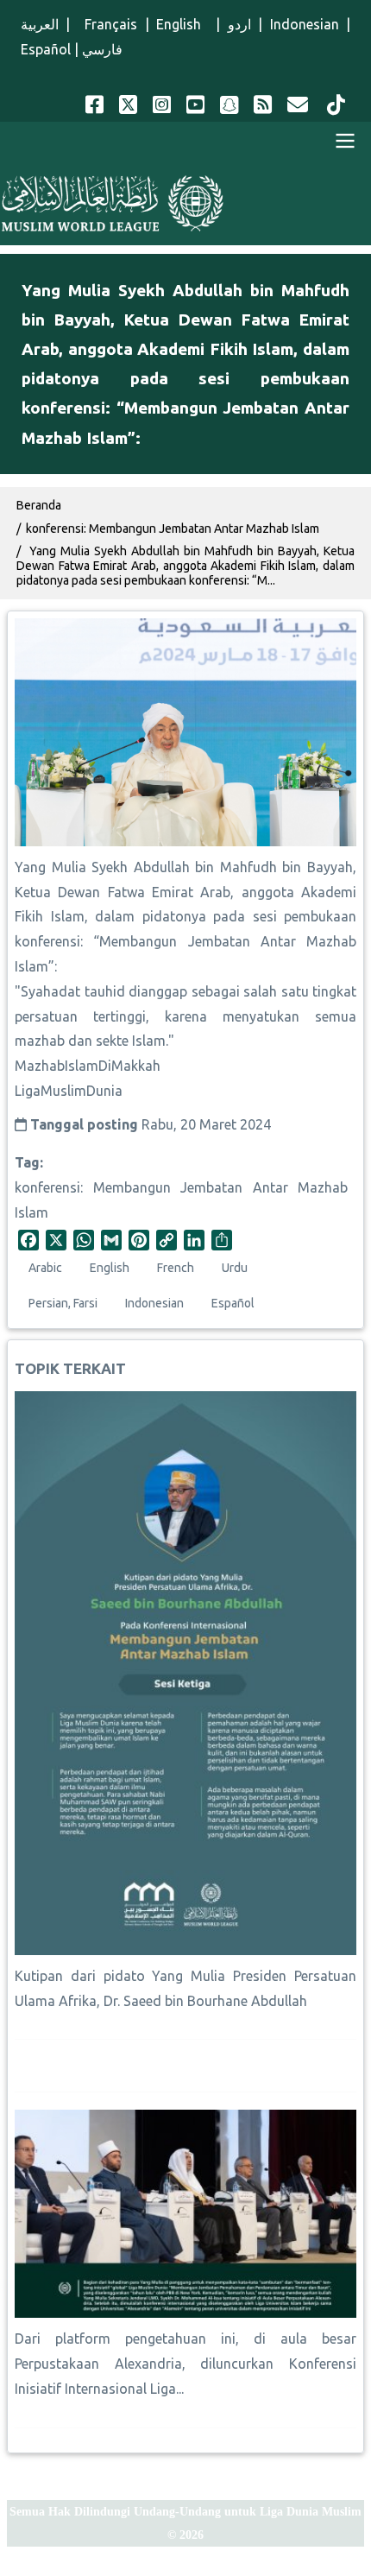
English (182, 24)
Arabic (45, 1268)
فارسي (102, 49)
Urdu (235, 1268)
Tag (27, 1162)
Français (107, 24)
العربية (40, 24)
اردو (239, 24)
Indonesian (305, 24)
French (176, 1268)
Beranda (39, 505)
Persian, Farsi (63, 1303)
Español (46, 49)
